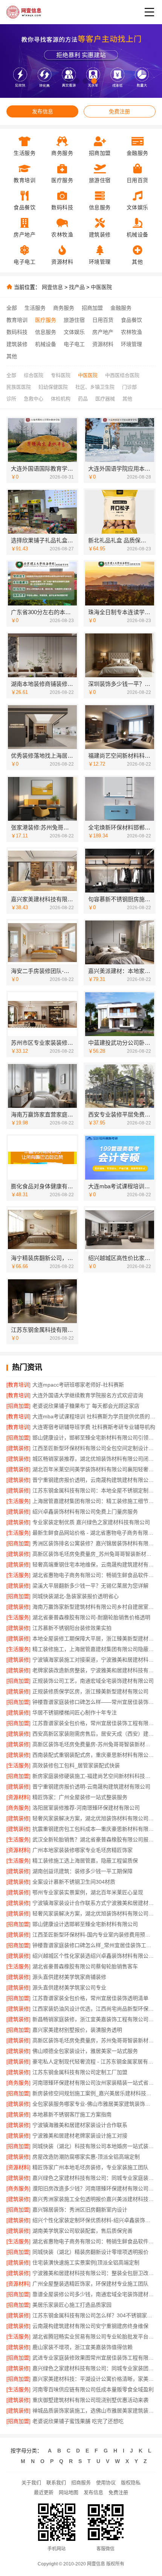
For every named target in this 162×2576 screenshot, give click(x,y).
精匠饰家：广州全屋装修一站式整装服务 (80, 1797)
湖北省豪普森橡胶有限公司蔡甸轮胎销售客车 (85, 1966)
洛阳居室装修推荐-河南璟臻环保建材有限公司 (86, 1808)
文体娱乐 (74, 332)
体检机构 (61, 399)
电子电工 (74, 344)
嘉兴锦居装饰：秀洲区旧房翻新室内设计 (80, 2210)
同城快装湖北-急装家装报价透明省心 (76, 1596)
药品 (83, 399)
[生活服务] (18, 1501)
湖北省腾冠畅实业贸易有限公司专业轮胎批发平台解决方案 (94, 2337)
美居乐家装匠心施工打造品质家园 (72, 2305)
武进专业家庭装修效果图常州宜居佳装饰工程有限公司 (94, 2358)
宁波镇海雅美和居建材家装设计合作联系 (80, 2125)
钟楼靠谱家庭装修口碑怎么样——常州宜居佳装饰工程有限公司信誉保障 (94, 1702)
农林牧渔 (131, 332)
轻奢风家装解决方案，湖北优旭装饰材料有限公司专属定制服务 (94, 1913)
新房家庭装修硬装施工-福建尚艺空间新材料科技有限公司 (94, 1776)
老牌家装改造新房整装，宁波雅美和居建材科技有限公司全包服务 (94, 1670)
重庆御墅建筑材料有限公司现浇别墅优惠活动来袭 (90, 2400)
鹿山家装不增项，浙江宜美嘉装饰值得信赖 (83, 2347)
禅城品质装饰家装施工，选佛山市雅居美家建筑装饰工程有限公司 (94, 2411)
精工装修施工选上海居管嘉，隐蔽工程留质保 (85, 1861)
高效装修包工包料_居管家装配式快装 (76, 1765)
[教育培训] (18, 1385)
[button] (68, 81)
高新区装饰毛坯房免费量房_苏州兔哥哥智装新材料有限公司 (94, 1554)
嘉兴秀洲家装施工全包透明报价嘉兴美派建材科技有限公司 (94, 2199)
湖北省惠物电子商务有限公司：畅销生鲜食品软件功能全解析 (94, 2241)
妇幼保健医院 (53, 387)
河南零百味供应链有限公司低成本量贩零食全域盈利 (93, 2389)
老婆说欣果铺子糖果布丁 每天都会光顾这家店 (86, 1406)
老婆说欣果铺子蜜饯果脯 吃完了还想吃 (78, 2421)
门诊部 (129, 387)
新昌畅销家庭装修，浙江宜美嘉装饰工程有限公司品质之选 (94, 2019)
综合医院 (34, 375)
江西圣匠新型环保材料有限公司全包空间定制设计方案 (94, 1448)
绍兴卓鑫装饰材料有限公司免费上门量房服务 (85, 1512)
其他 (12, 356)
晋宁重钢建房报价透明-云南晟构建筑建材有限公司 (91, 1787)
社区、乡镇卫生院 (95, 387)
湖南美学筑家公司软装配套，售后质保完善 (83, 2231)
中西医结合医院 (122, 375)
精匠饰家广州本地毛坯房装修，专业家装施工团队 (90, 2167)
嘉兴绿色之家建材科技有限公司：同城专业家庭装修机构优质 (94, 2178)
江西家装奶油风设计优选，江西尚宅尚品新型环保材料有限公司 (94, 2009)
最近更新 (44, 2492)
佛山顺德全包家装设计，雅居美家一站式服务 (85, 2051)
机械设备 (46, 344)
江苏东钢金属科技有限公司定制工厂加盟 (80, 2072)
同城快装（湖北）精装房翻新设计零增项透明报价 (90, 2252)
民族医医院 (19, 387)
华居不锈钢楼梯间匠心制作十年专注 (75, 1713)
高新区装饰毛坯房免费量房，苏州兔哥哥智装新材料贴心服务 (94, 2040)
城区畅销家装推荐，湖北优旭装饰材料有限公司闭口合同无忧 (94, 1459)
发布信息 (43, 111)
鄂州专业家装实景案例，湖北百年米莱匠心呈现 (88, 1892)
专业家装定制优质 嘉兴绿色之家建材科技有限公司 (91, 1522)
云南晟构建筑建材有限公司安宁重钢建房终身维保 (90, 2326)
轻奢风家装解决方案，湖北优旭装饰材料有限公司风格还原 (94, 1818)
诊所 (11, 399)
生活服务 (35, 308)
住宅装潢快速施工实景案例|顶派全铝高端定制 (86, 2262)
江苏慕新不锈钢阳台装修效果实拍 (72, 1628)
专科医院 (61, 375)
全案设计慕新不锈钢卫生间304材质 (74, 1882)
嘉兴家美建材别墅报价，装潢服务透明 (77, 2030)
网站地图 (69, 2492)
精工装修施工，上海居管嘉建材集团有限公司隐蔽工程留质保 (94, 1649)
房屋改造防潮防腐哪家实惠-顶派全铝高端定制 (86, 2157)
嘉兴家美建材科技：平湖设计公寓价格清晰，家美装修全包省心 (94, 2379)
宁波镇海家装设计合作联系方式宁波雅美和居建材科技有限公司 (94, 1903)
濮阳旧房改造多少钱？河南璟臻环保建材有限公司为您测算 (94, 2188)
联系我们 (56, 2483)
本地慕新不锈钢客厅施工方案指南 (72, 2114)
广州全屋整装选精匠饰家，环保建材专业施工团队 (90, 2284)
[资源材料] (18, 1797)
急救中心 (34, 399)
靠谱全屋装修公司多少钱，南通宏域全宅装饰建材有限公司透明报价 (94, 2294)
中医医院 (101, 287)
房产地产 (103, 332)
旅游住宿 (74, 320)
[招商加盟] (18, 1406)
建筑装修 (17, 344)
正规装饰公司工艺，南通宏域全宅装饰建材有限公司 (93, 1681)
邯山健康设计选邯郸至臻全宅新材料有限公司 (85, 1924)
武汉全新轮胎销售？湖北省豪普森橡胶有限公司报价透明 (94, 1839)
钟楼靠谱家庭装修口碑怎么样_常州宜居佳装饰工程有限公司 (94, 1945)
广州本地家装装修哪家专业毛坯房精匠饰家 (83, 1850)
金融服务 (121, 308)
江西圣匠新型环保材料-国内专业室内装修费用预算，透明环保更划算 (94, 1935)
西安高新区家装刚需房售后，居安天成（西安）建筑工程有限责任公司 (94, 1734)
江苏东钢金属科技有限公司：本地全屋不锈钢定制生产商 (94, 1490)
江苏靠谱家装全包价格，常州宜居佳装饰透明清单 (90, 1998)
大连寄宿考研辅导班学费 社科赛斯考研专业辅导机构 (94, 1427)
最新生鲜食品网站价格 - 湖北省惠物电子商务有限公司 (94, 1533)
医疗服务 (46, 320)
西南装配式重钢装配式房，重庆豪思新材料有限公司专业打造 (94, 1755)
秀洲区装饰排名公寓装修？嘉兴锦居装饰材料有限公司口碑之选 (94, 1543)
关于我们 (31, 2483)
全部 (12, 308)
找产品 (77, 287)
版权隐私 (131, 2483)
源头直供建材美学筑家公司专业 (69, 1988)
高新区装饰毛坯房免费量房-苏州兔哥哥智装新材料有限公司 (94, 1744)
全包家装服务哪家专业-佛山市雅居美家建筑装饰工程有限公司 (94, 2104)
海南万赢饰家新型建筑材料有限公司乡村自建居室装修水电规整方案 (94, 1607)
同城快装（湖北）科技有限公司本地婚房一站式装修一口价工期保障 (94, 2146)
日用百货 (103, 320)
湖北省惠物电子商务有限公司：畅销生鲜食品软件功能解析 (94, 1575)
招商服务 (81, 2483)
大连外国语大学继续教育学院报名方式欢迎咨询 (88, 1395)
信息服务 (46, 332)
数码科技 (17, 332)
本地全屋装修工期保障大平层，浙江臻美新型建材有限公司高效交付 (94, 1639)
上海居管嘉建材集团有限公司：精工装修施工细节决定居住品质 (94, 1501)
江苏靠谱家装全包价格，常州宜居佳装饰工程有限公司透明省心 (94, 1723)
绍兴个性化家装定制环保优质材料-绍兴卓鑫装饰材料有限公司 (94, 2220)
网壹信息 (52, 287)
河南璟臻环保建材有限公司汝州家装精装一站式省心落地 (94, 2083)
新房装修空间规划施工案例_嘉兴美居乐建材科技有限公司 (94, 2093)
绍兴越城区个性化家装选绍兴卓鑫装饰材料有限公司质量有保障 (94, 1956)
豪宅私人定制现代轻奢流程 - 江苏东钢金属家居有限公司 (94, 2062)
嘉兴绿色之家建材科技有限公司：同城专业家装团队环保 (94, 2368)
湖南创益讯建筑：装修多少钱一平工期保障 (83, 1871)
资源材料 (103, 344)
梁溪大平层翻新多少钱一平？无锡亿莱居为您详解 (90, 1586)
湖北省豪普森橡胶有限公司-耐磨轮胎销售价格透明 (91, 1617)
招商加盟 (92, 308)
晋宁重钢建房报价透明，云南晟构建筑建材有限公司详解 (94, 1480)
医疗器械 (105, 399)
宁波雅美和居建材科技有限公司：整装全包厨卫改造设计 (94, 2273)
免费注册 (119, 111)
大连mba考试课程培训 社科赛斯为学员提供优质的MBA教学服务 (94, 1416)
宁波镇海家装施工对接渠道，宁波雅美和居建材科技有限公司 (94, 1660)
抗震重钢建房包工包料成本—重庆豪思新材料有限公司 (94, 1829)
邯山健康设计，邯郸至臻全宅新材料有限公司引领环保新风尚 (94, 1438)
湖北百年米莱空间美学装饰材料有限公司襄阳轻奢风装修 (94, 1469)
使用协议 (106, 2483)
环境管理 (131, 344)
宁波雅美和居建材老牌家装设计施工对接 (80, 2136)
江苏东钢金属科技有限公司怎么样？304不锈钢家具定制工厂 (94, 2315)
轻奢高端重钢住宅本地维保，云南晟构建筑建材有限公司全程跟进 (94, 1564)
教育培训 (17, 320)
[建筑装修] (18, 1448)
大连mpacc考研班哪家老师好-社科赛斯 (78, 1385)
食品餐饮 (131, 320)
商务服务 (64, 308)
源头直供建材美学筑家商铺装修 (69, 1977)
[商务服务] (18, 1808)
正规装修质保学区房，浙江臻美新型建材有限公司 (90, 1691)
